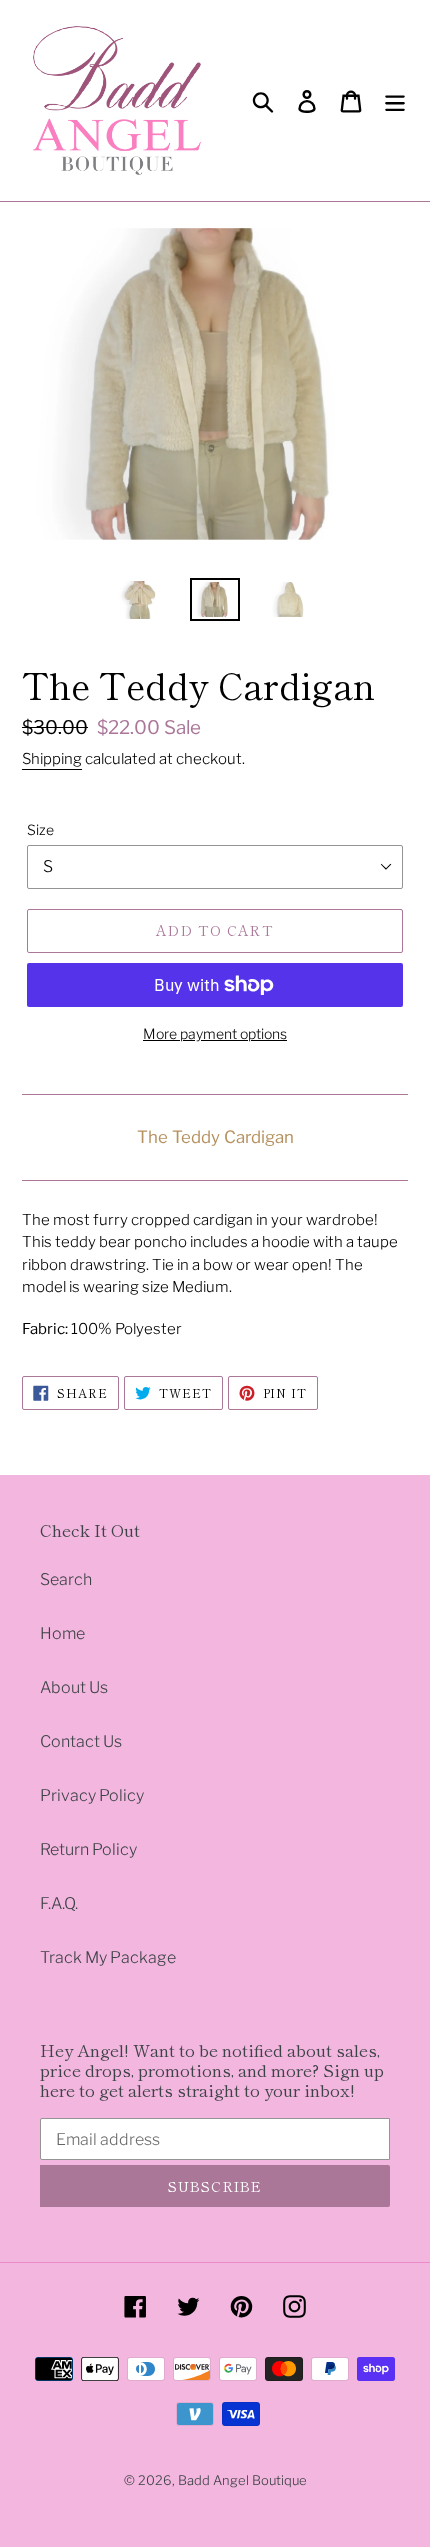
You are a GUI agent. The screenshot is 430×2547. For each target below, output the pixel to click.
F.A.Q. (59, 1903)
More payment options (215, 1033)
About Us (74, 1687)
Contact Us (81, 1741)
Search (66, 1579)
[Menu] (395, 100)
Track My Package (108, 1957)
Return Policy (88, 1849)
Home (62, 1633)
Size (40, 829)
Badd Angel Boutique (242, 2480)
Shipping (52, 759)
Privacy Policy (92, 1795)
